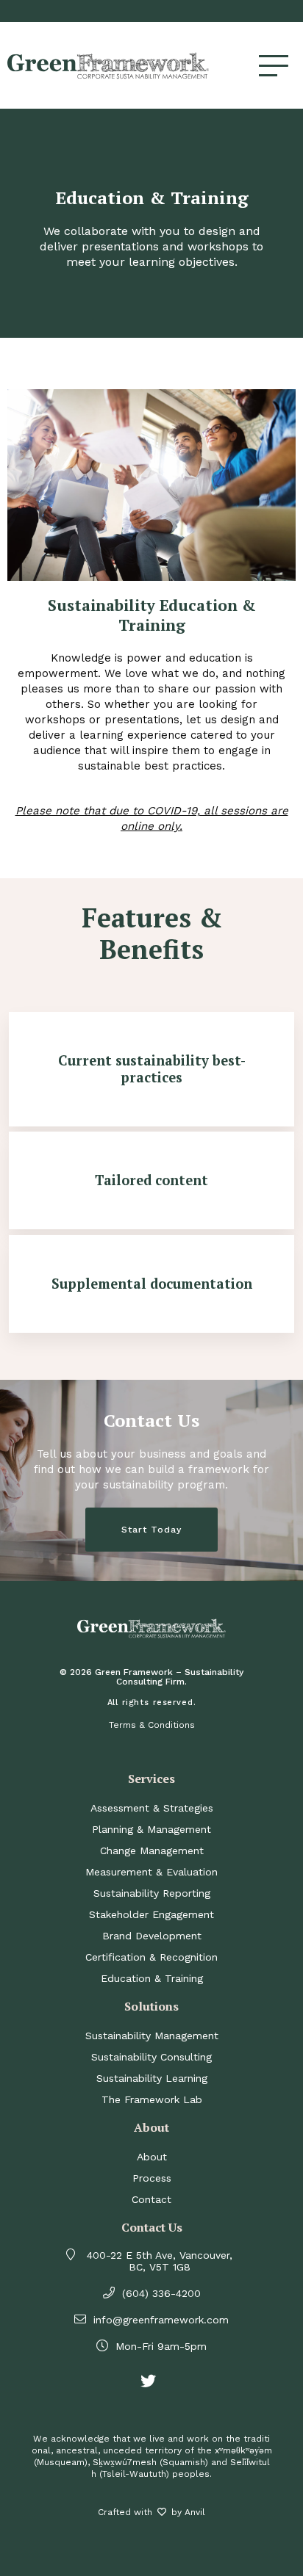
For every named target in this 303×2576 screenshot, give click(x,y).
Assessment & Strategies (152, 1808)
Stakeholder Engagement (151, 1914)
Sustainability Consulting (151, 2057)
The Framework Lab (152, 2099)
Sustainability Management (152, 2036)
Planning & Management (151, 1829)
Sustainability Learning (152, 2078)
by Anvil (188, 2512)
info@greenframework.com (161, 2320)
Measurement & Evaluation (151, 1872)
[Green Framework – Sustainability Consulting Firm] (133, 65)
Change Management (152, 1850)
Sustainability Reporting (152, 1893)
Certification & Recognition (151, 1957)
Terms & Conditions (152, 1725)
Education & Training (152, 1978)
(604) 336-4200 (161, 2293)
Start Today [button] (151, 1530)
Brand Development (152, 1936)
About (152, 2157)
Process (152, 2178)
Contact (151, 2199)
